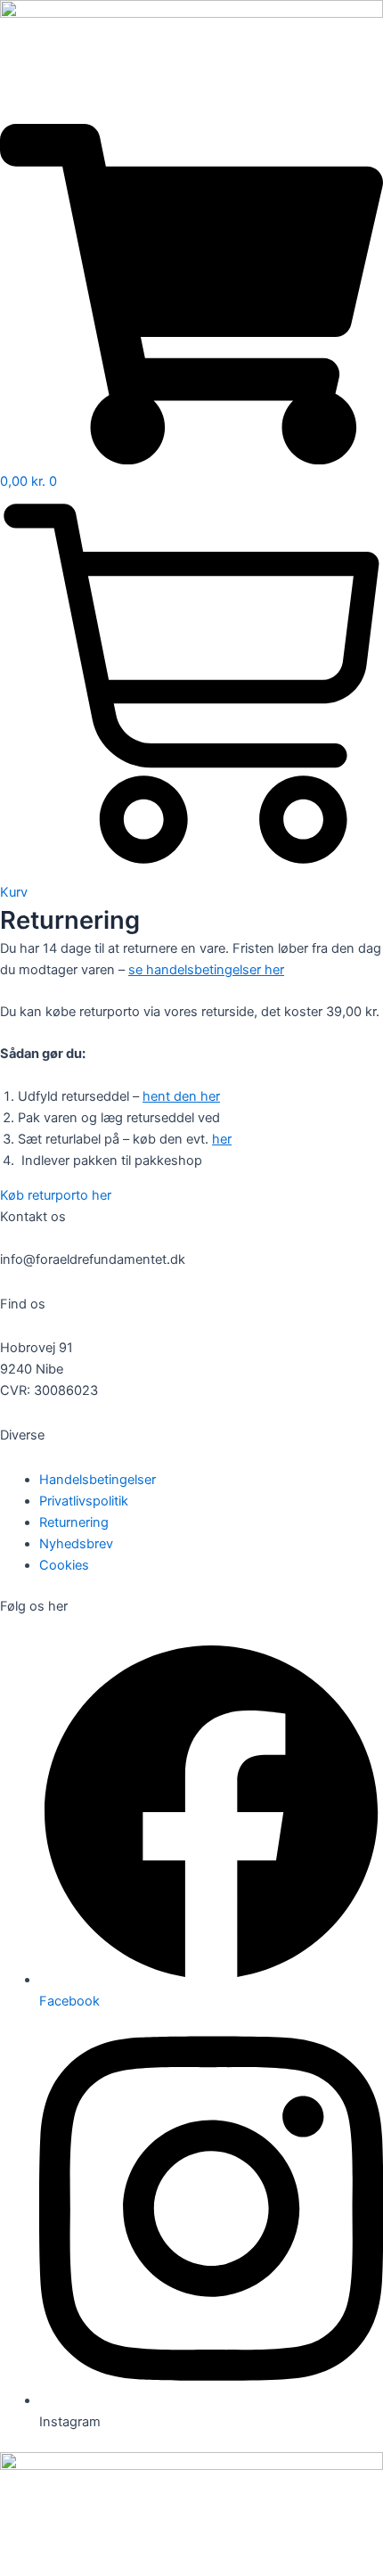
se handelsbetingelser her (206, 970)
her (222, 1139)
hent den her (181, 1096)
